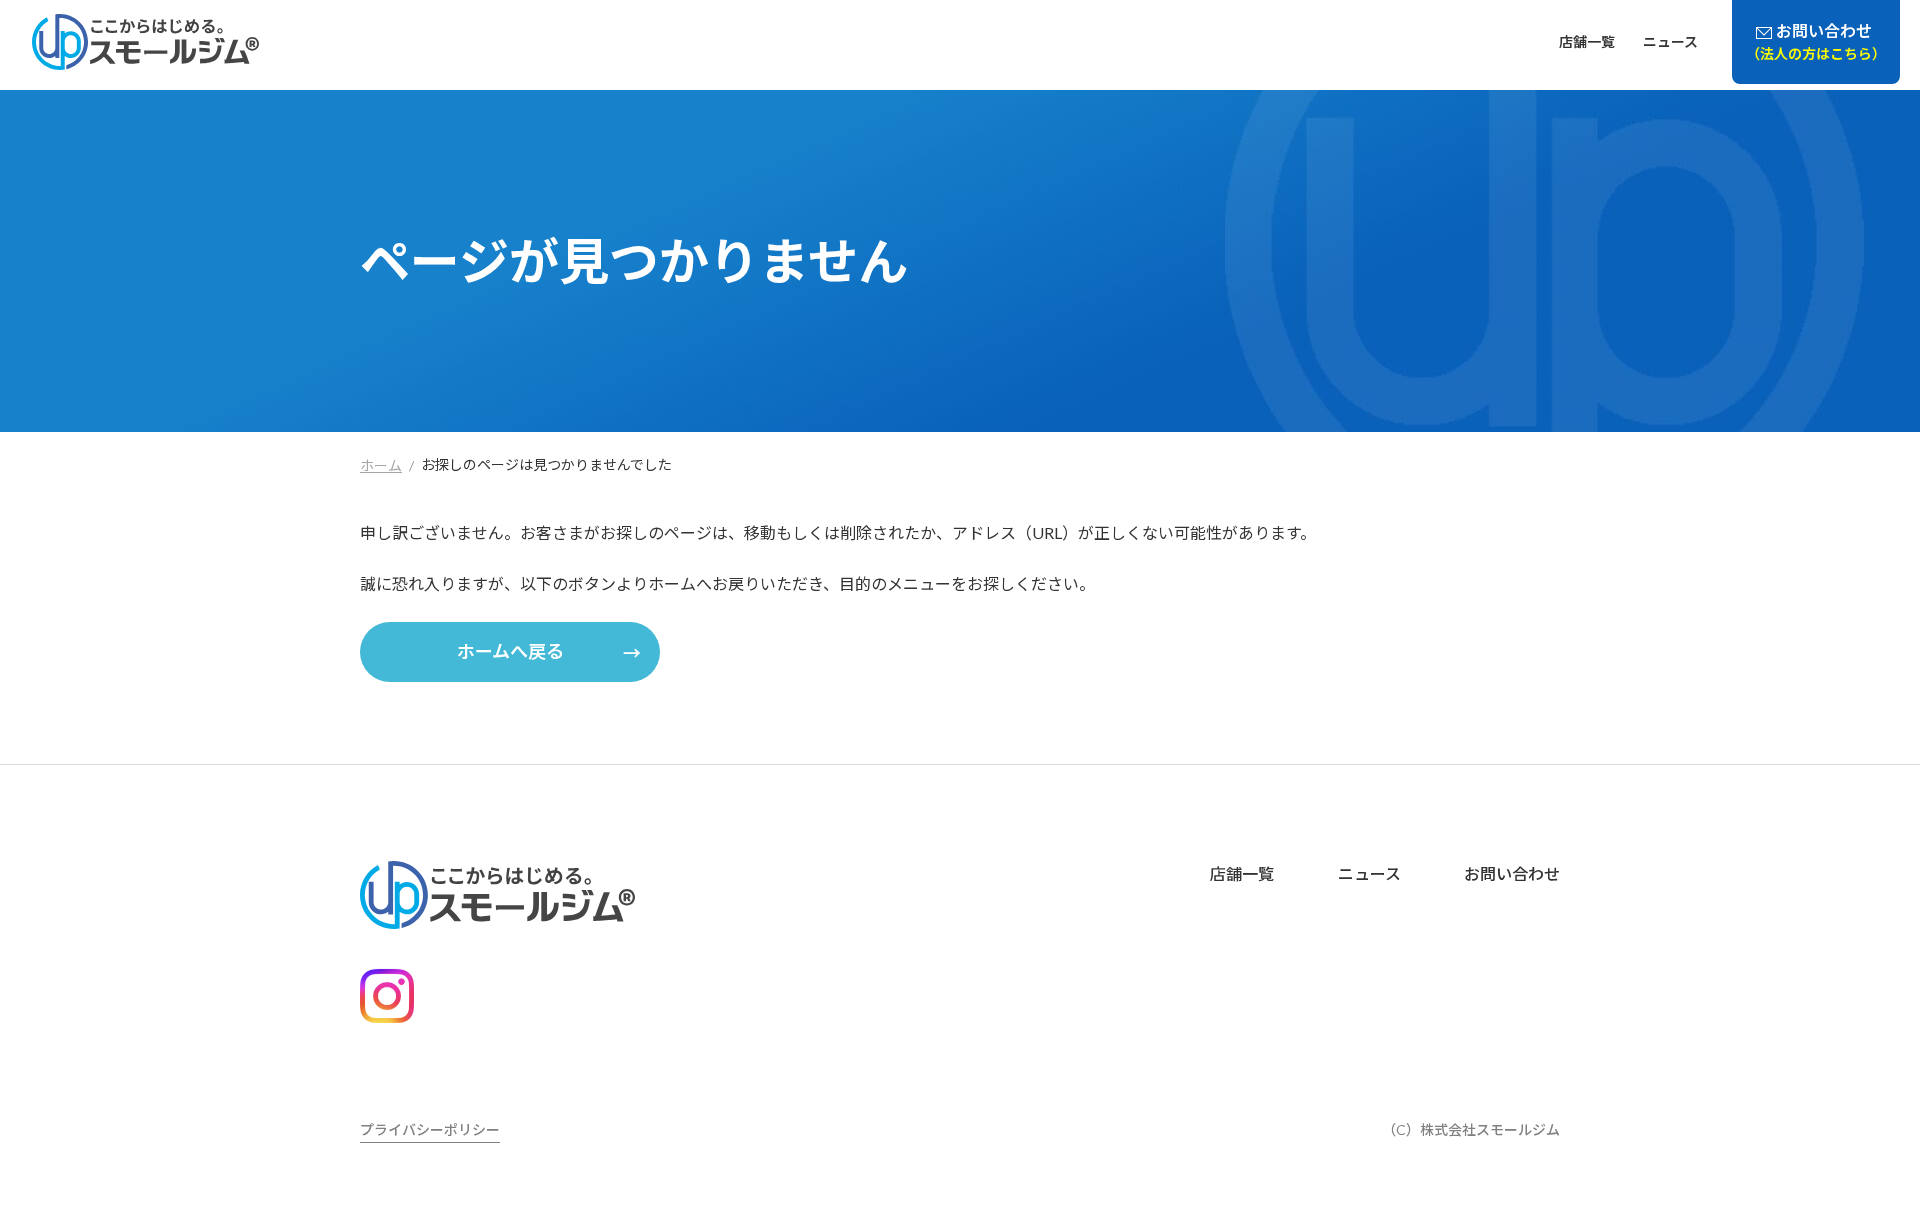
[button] (510, 652)
